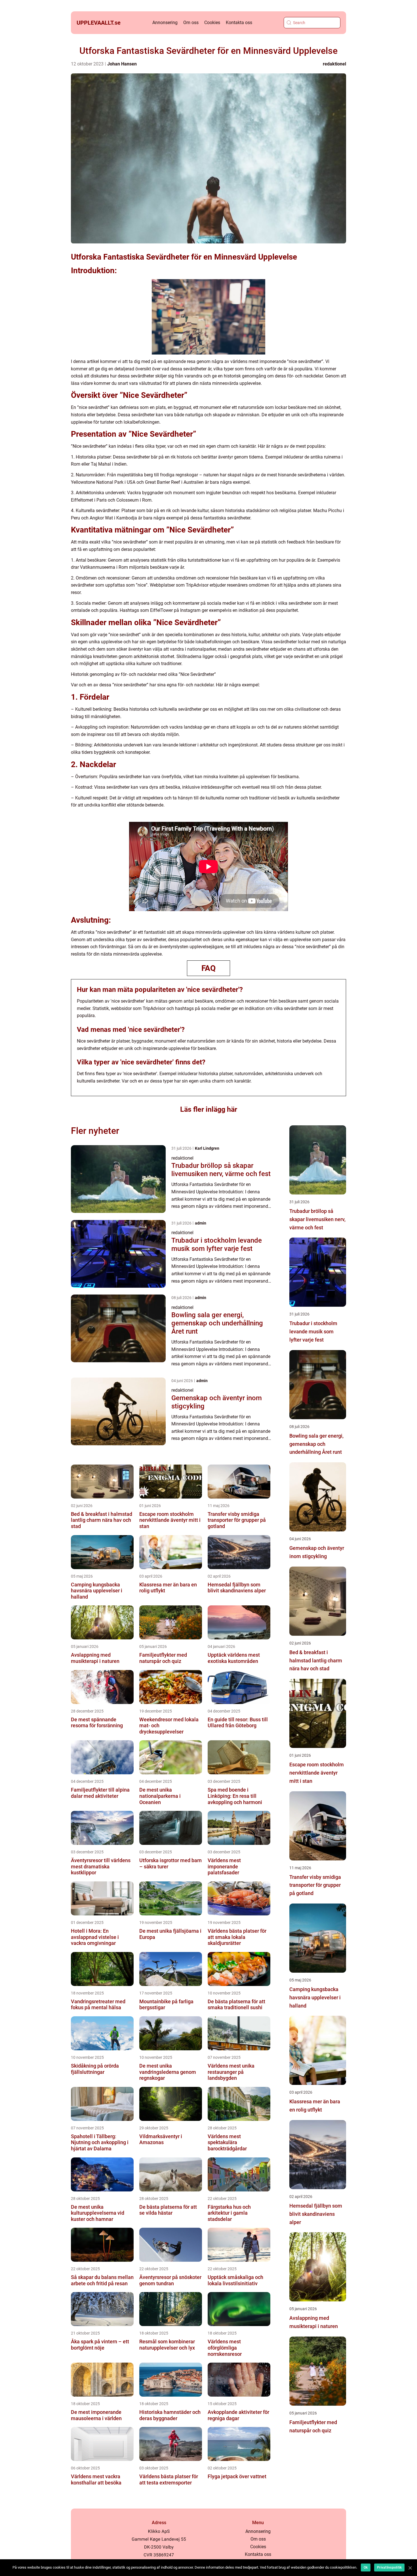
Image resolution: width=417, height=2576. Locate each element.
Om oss (191, 23)
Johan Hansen (122, 64)
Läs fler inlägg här (209, 1109)
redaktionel (334, 64)
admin (201, 1223)
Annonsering (165, 23)
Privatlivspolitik (389, 2567)
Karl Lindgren (207, 1148)
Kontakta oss (239, 23)
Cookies (212, 23)
